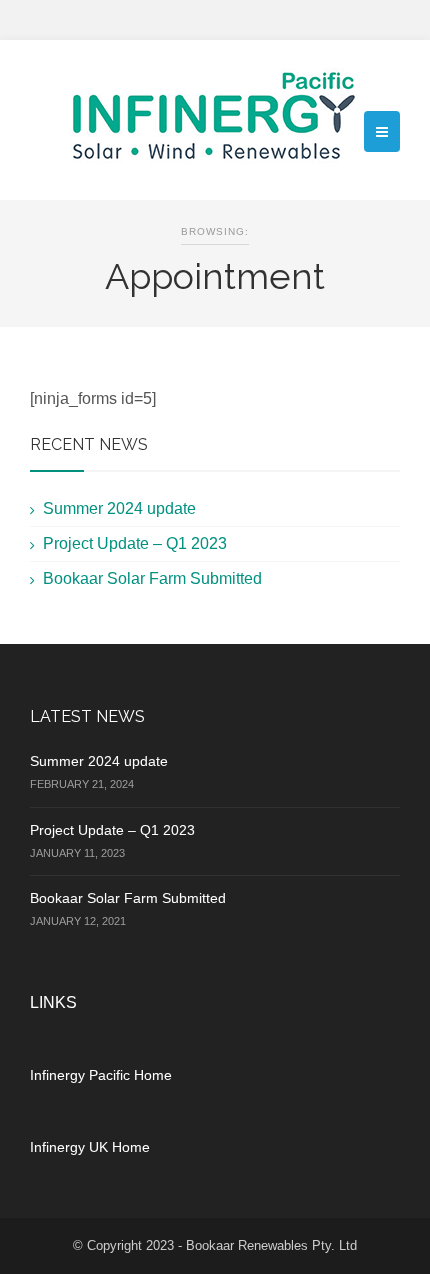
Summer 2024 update (119, 508)
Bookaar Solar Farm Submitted (152, 578)
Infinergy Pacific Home (101, 1075)
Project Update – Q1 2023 (135, 543)
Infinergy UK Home (90, 1147)
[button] (382, 131)
